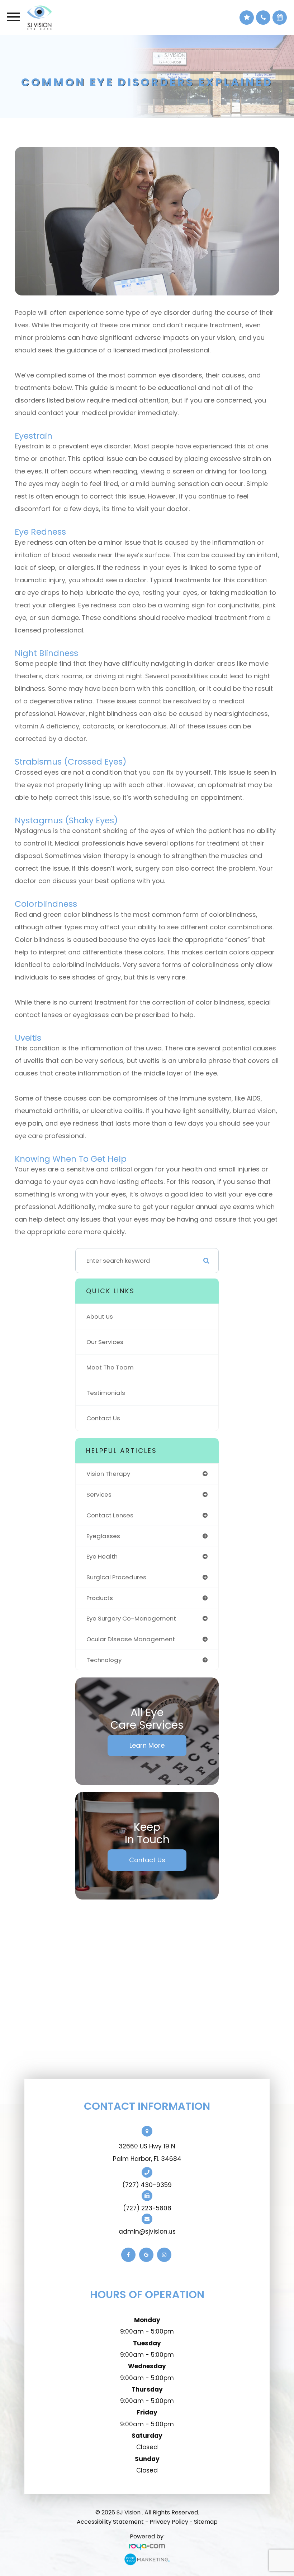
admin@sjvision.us (147, 2231)
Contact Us (103, 1418)
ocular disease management (131, 1639)
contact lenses (110, 1515)
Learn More (147, 1745)
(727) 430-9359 (147, 2185)
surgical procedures (116, 1577)
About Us (100, 1316)
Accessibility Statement (110, 2522)
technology (104, 1660)
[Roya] (147, 2547)
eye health (102, 1556)
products (100, 1598)
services (99, 1494)
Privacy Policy (169, 2522)
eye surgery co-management (131, 1618)
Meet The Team (110, 1367)
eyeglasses (103, 1536)
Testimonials (106, 1393)
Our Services (105, 1342)
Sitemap (206, 2522)
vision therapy (108, 1474)
